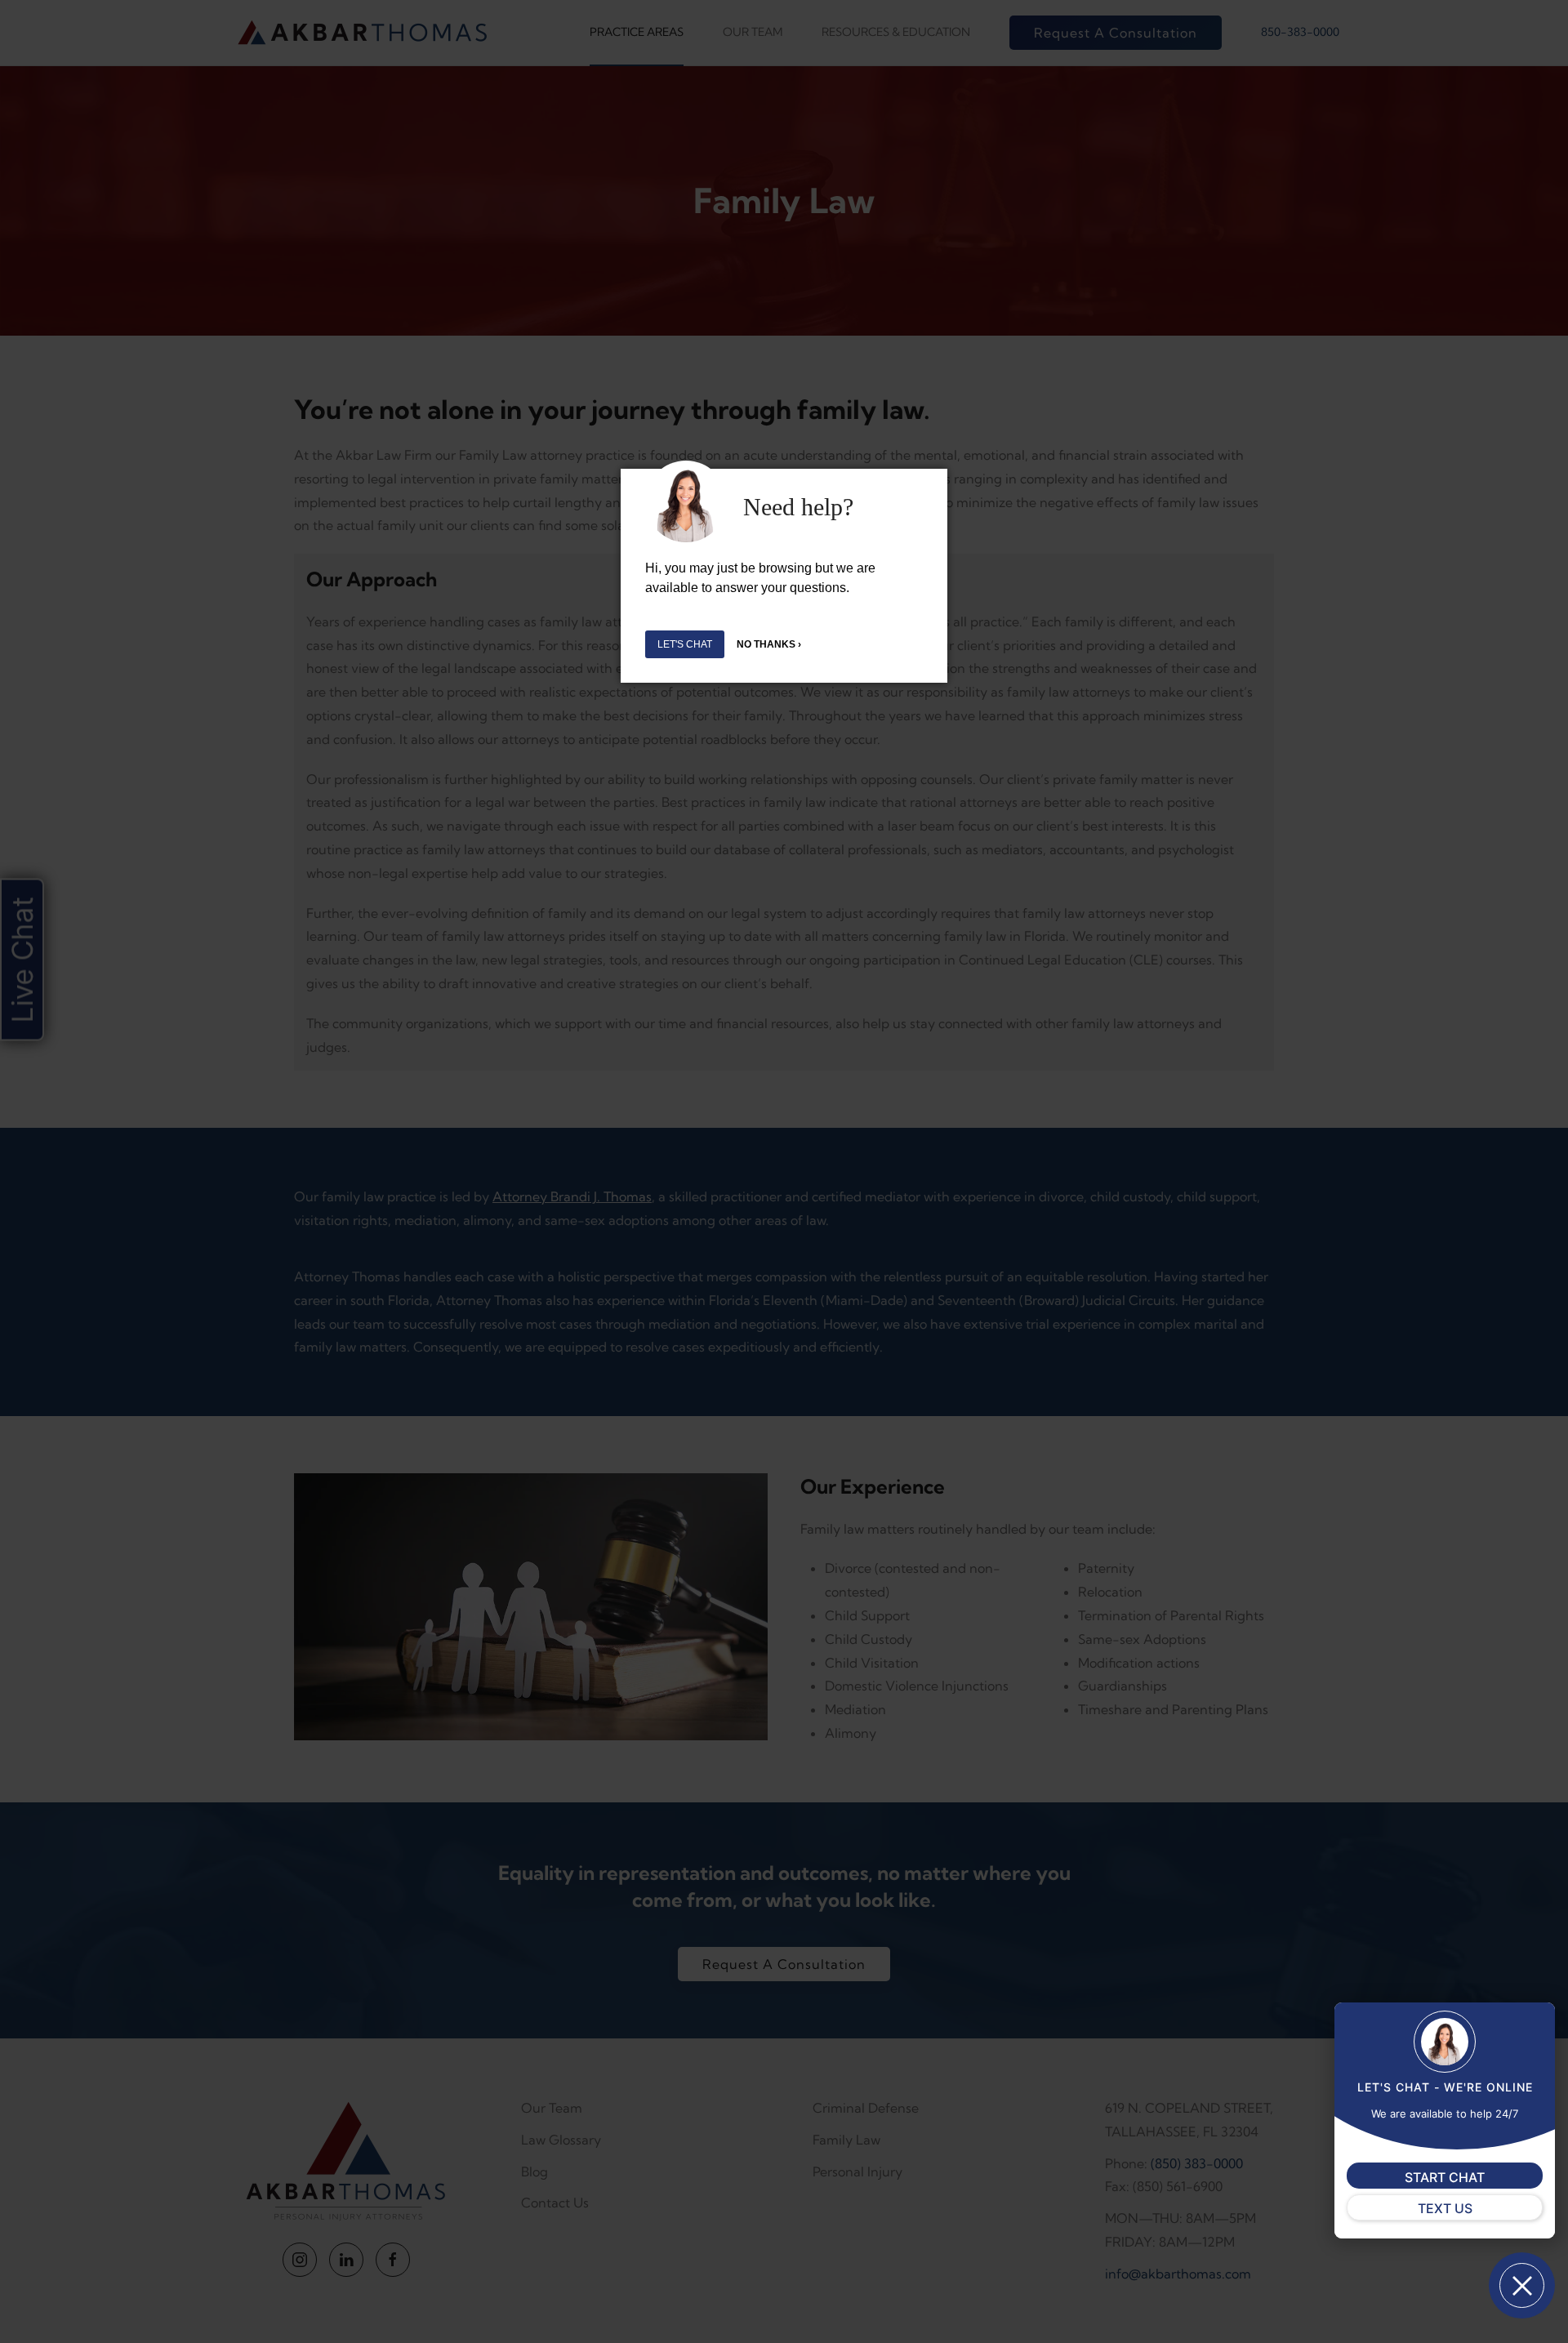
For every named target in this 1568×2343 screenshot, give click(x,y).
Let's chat (685, 644)
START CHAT (1445, 2177)
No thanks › (769, 644)
